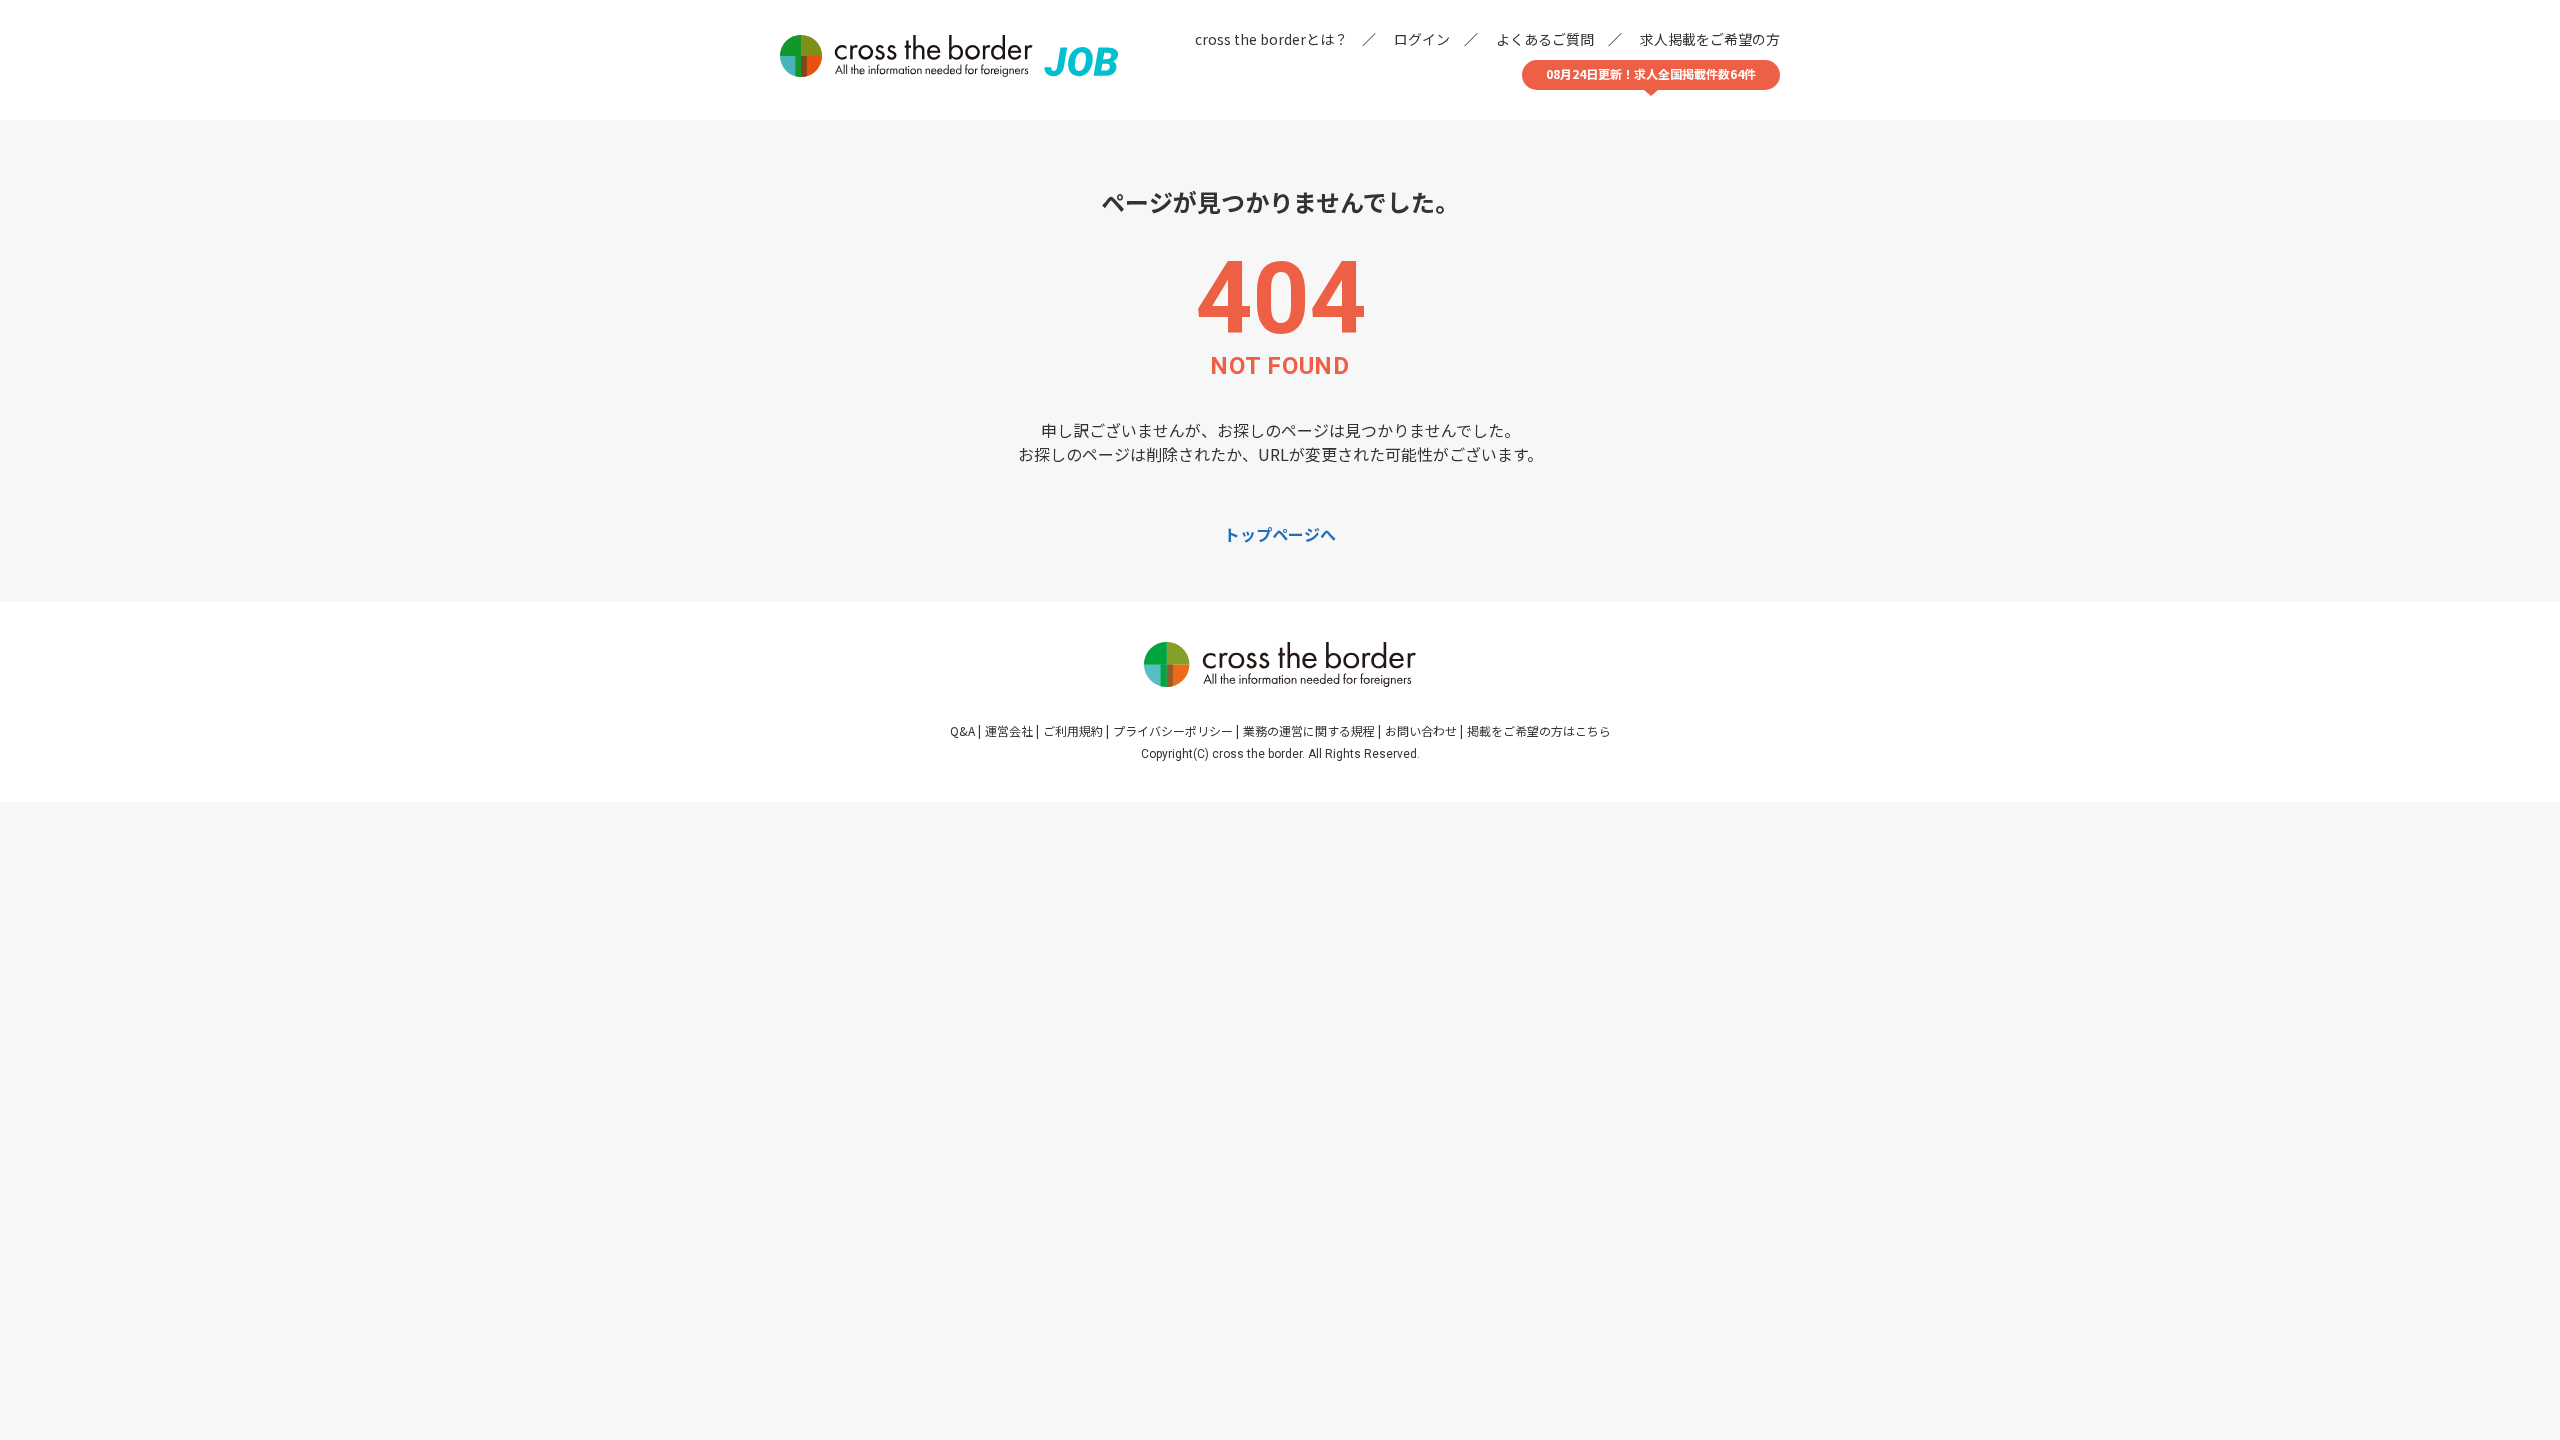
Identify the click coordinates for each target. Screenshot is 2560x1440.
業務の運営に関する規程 (1309, 730)
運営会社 (1009, 730)
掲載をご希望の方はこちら (1539, 730)
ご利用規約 (1073, 730)
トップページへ (1280, 534)
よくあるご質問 (1545, 39)
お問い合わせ (1421, 730)
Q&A (962, 730)
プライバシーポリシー (1173, 730)
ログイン (1422, 39)
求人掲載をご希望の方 (1710, 39)
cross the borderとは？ (1271, 39)
